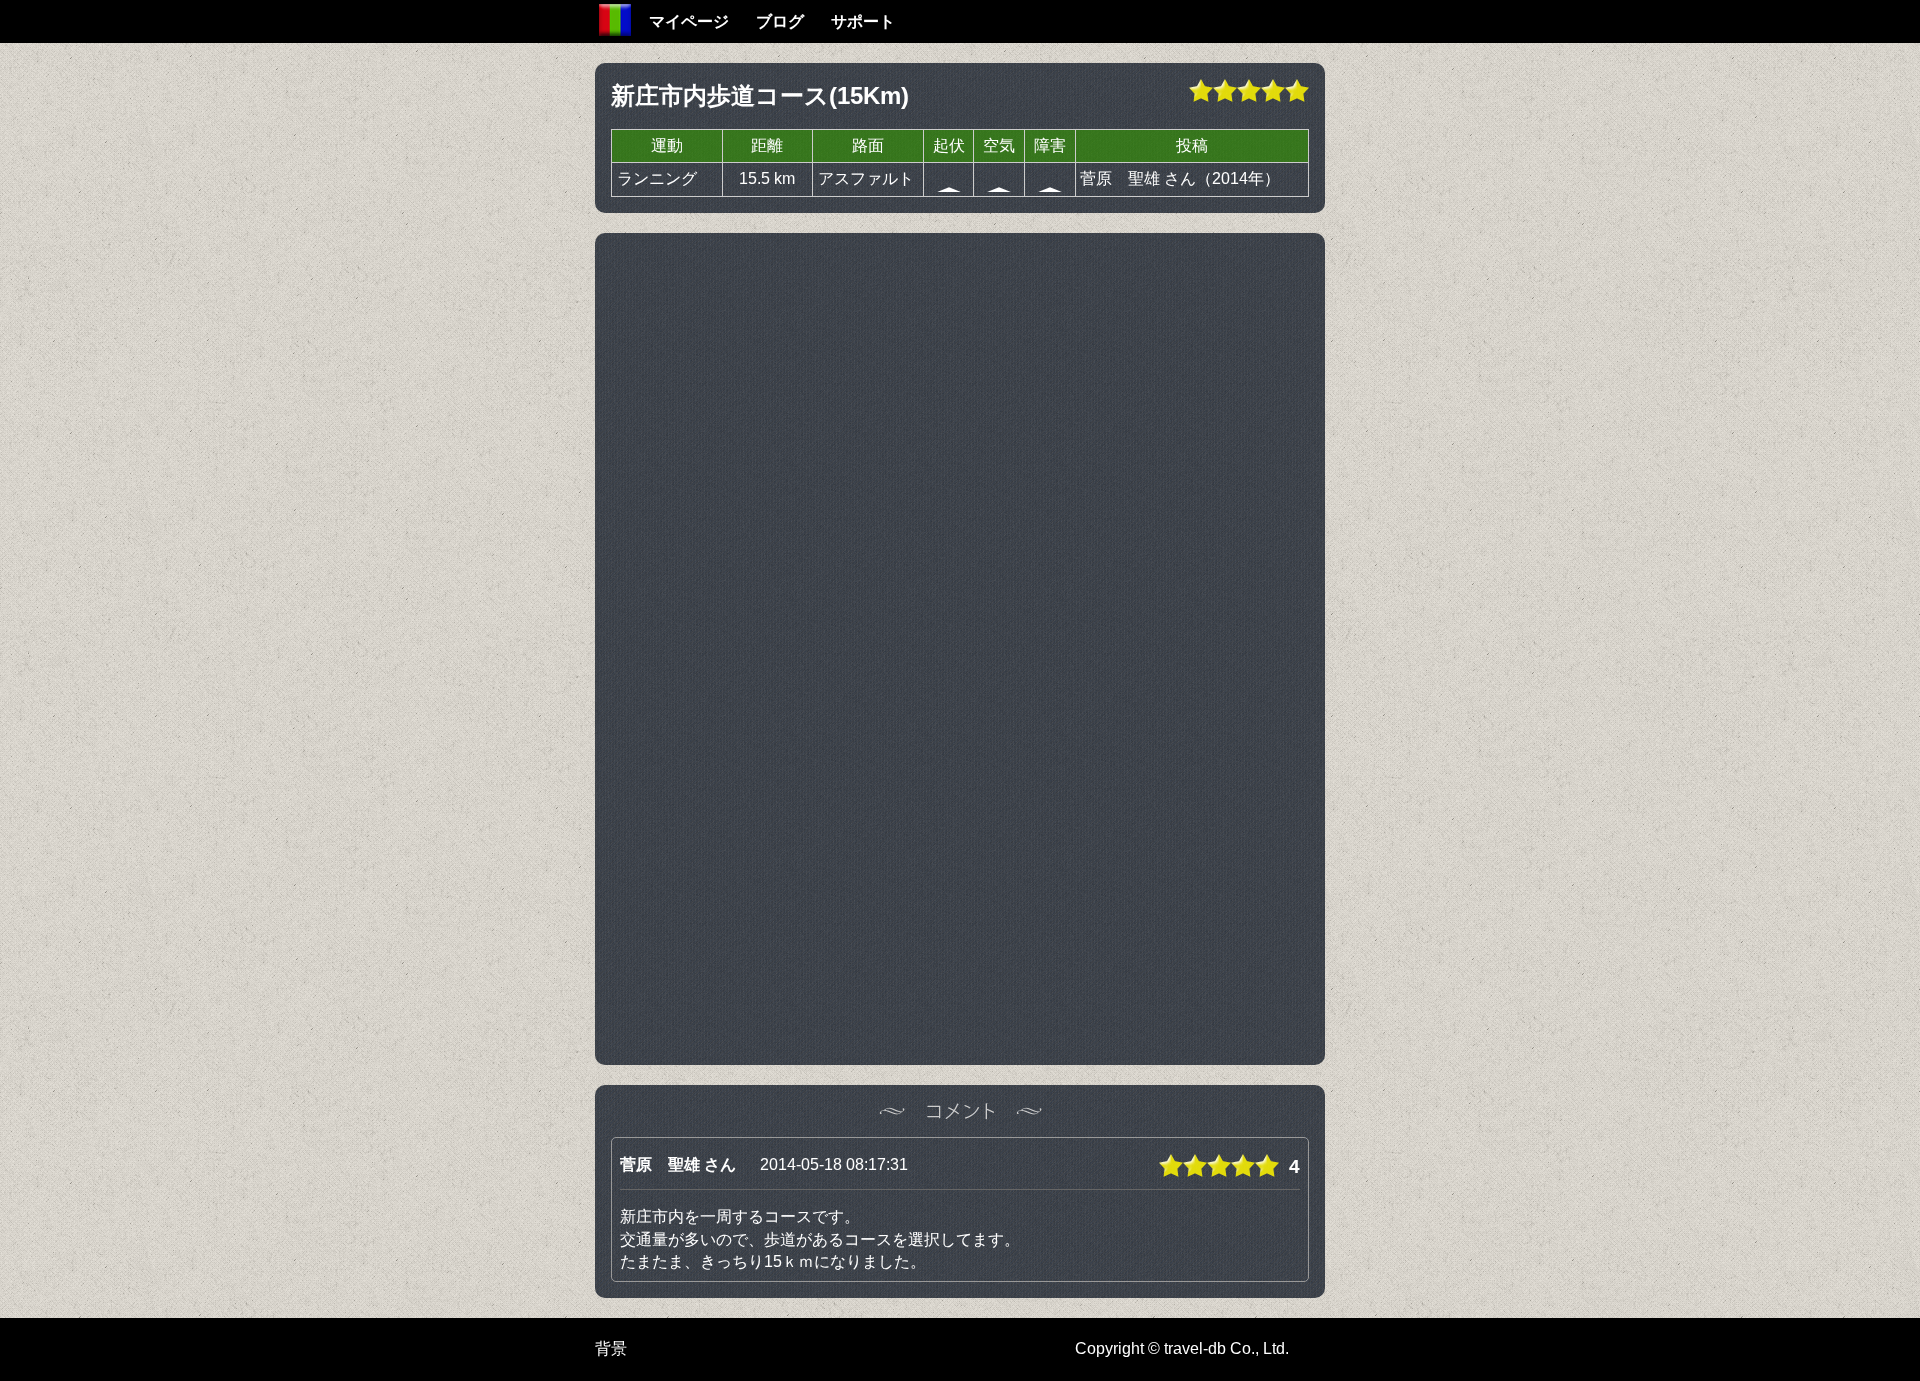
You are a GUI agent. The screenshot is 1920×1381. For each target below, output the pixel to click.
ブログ (780, 21)
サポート (863, 21)
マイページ (689, 21)
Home (615, 20)
